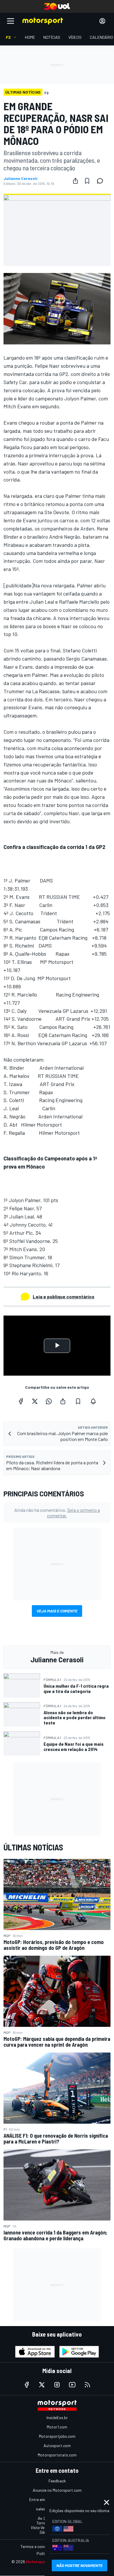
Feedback (57, 2481)
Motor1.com (57, 2427)
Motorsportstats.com (57, 2455)
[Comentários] (102, 181)
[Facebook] (21, 1401)
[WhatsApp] (49, 1401)
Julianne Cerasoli (20, 178)
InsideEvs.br (57, 2417)
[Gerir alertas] (93, 1401)
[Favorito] (87, 181)
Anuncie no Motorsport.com (57, 2490)
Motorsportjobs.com (57, 2436)
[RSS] (87, 2385)
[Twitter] (35, 1401)
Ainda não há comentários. (57, 1513)
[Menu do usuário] (102, 21)
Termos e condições (38, 2546)
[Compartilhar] (75, 181)
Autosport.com (57, 2445)
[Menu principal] (11, 21)
